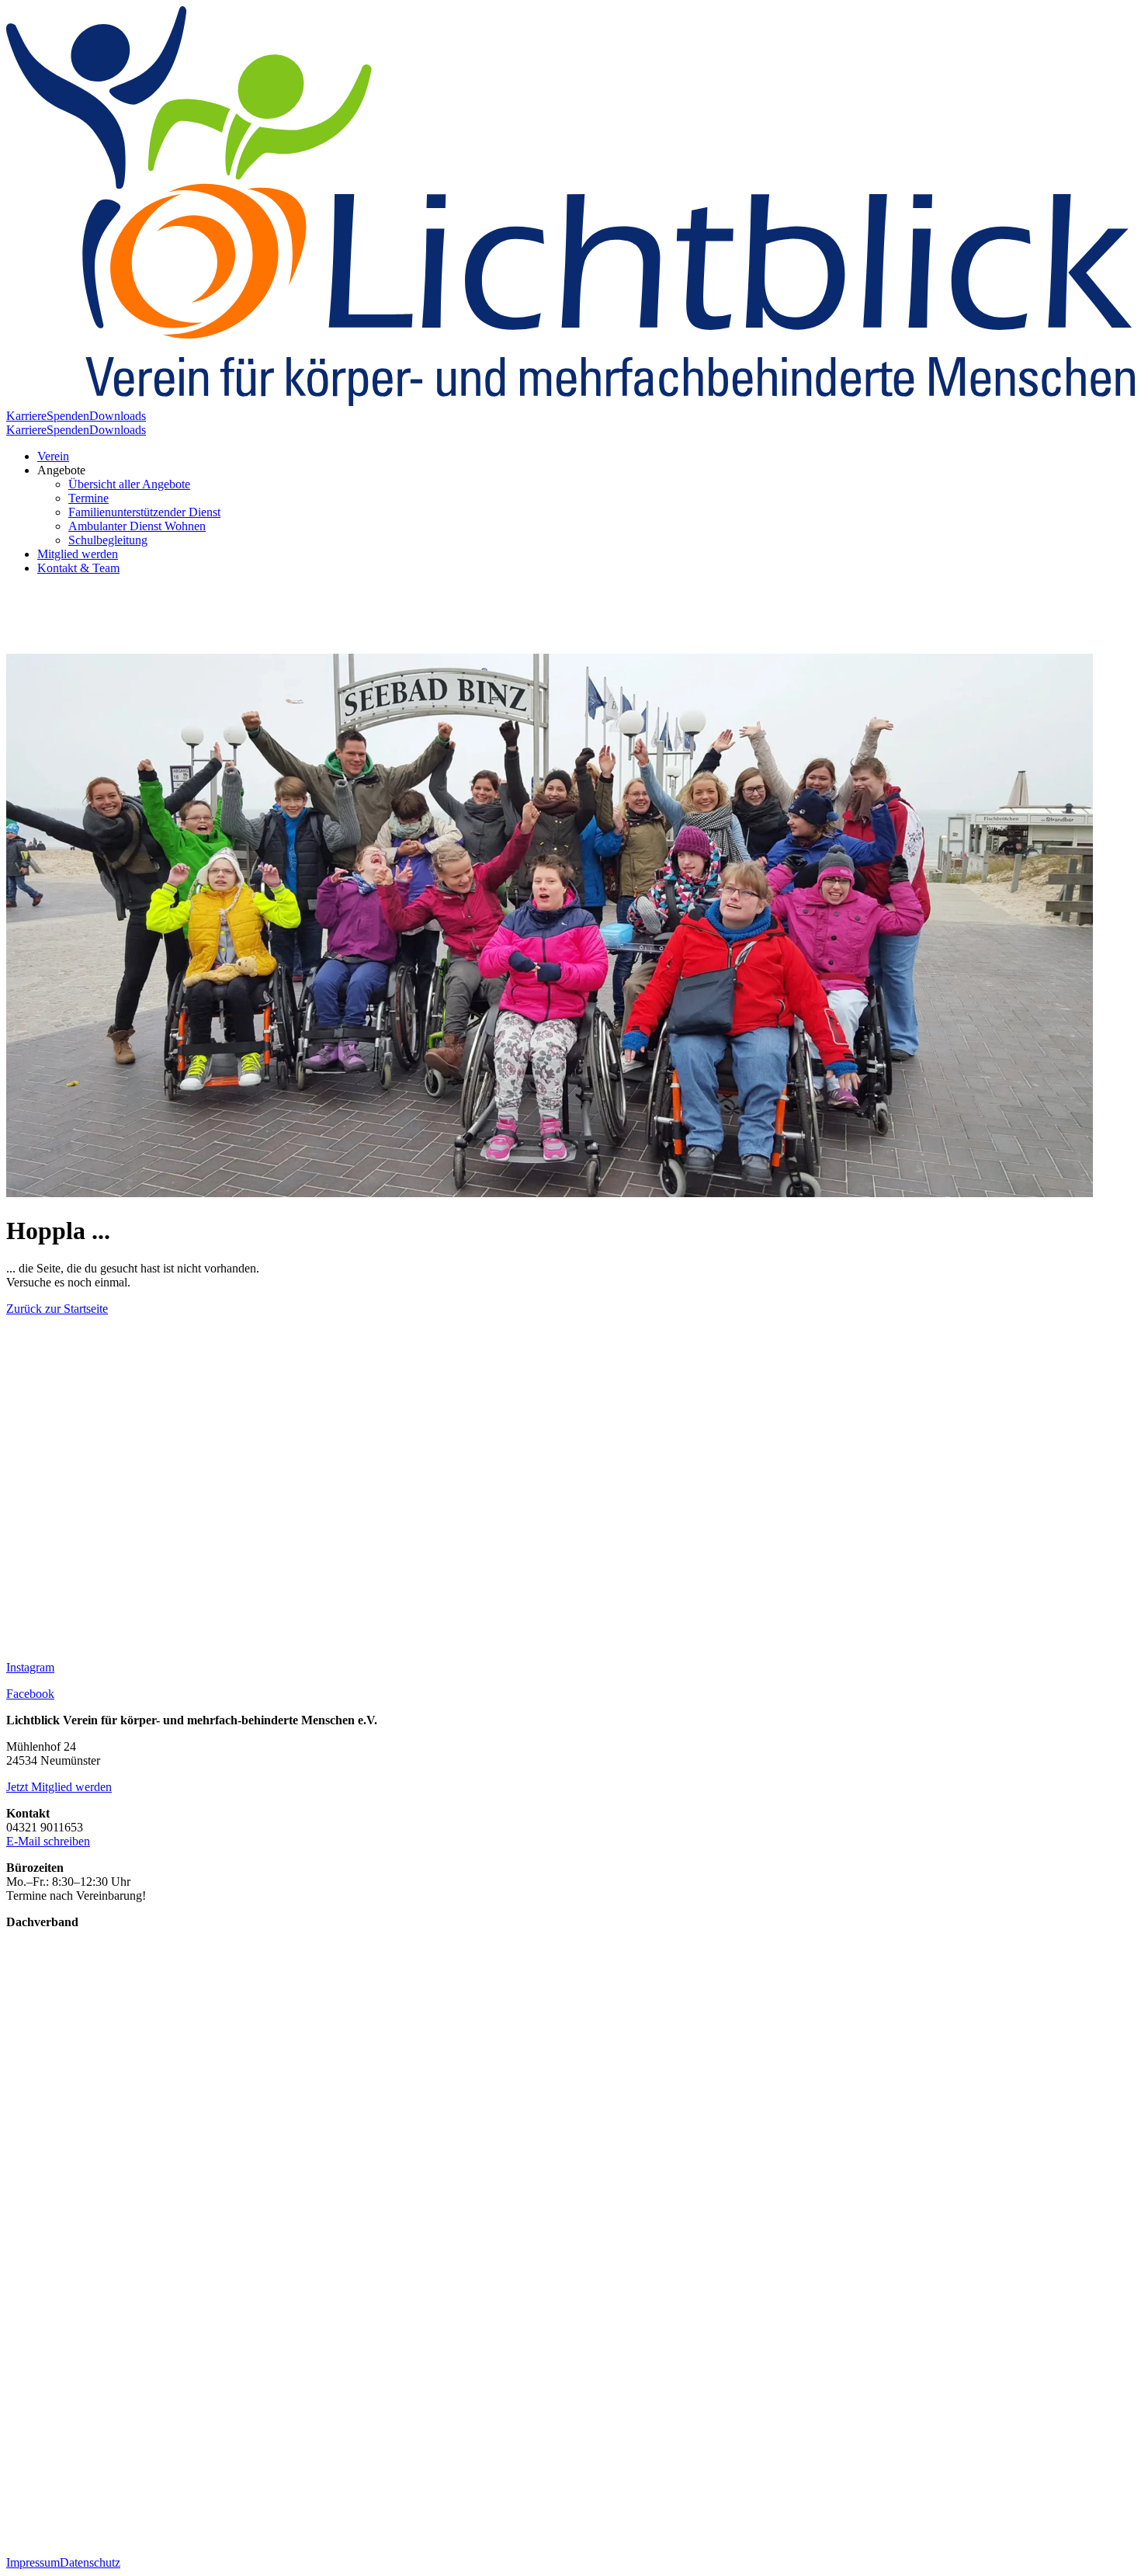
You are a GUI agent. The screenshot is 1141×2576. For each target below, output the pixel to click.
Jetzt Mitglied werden (59, 1787)
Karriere (26, 416)
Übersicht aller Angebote (129, 484)
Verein (53, 456)
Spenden (68, 416)
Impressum (33, 2562)
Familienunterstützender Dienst (144, 512)
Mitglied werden (78, 554)
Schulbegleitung (108, 540)
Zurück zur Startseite (57, 1309)
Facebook (30, 1694)
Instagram (30, 1667)
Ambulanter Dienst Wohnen (137, 526)
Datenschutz (90, 2562)
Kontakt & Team (78, 568)
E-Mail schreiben (48, 1841)
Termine (88, 498)
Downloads (118, 416)
